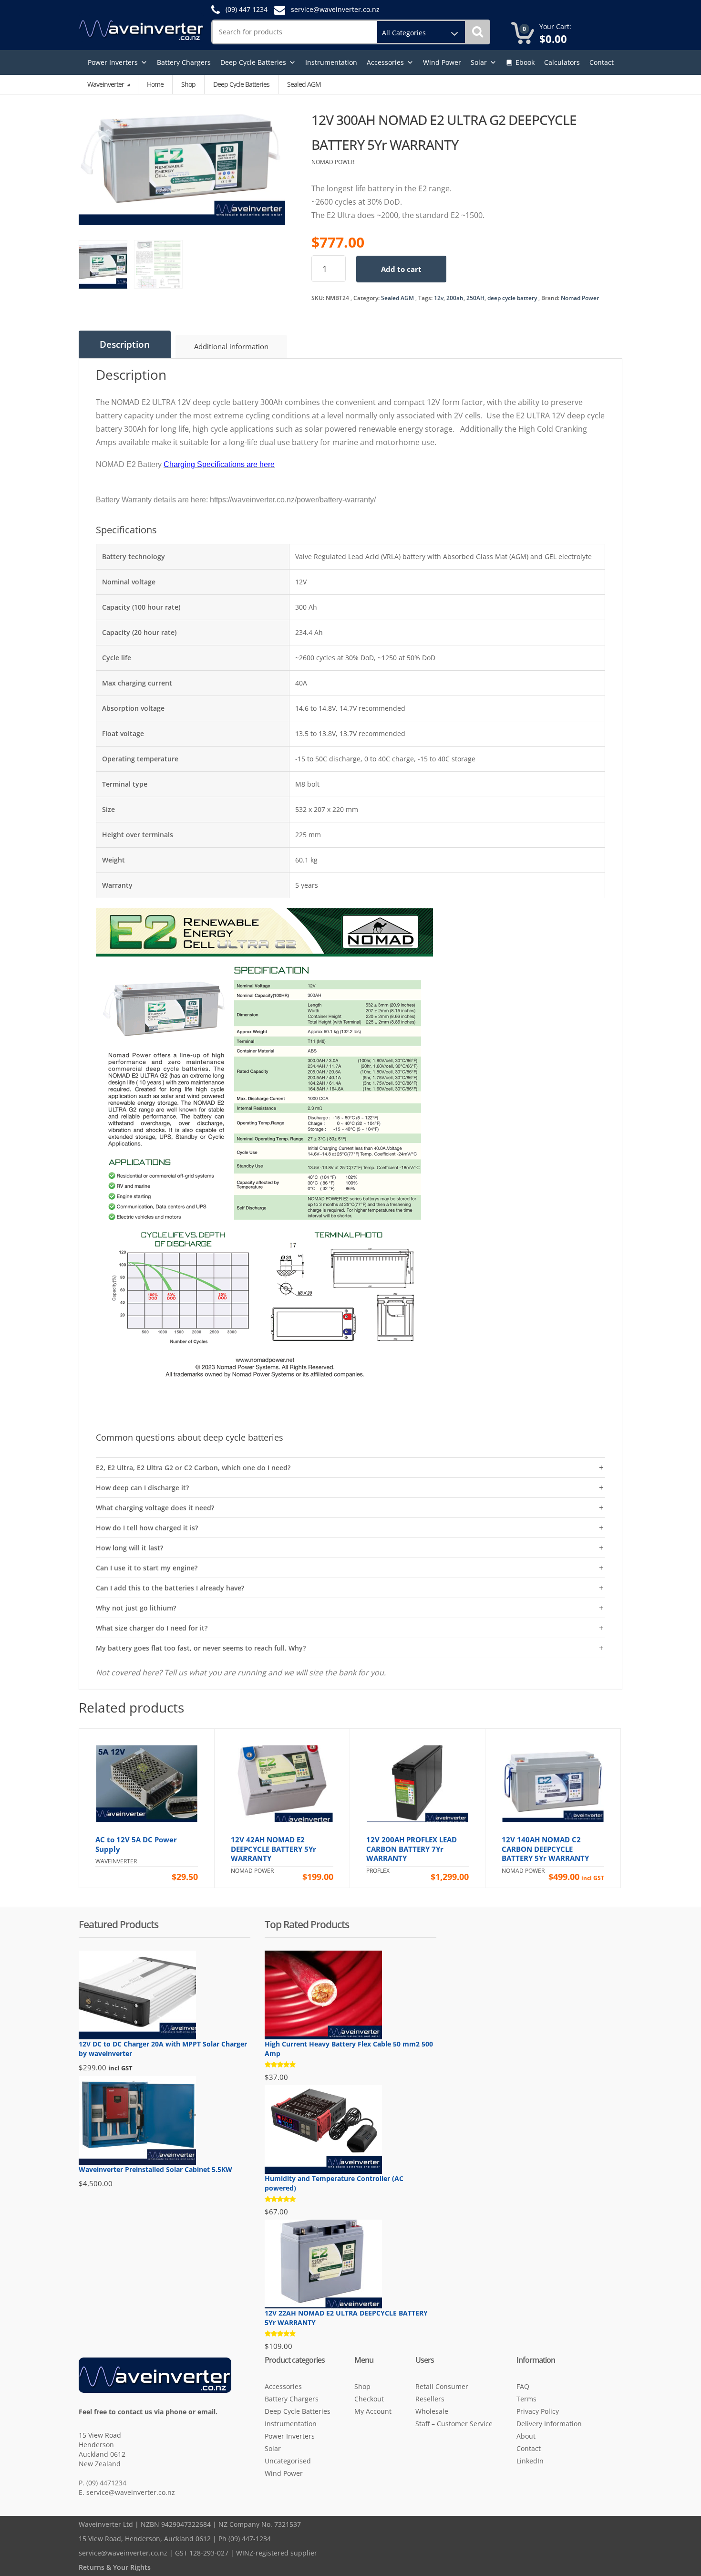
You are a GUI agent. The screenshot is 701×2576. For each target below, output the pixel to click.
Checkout (369, 2399)
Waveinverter (106, 84)
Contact (602, 62)
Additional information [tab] (231, 346)
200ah (455, 298)
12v (439, 298)
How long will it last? (129, 1548)
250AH (475, 298)
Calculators (562, 62)
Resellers (430, 2399)
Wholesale (432, 2411)
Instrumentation (331, 62)
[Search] (478, 32)
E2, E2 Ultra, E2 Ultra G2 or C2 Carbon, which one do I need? (193, 1468)
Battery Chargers (184, 62)
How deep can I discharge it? (142, 1488)
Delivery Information (549, 2424)
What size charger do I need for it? (152, 1628)
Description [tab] (125, 344)
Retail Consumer (442, 2386)
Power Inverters (113, 62)
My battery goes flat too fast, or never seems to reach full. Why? (201, 1648)
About (526, 2436)
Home (155, 84)
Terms (526, 2399)
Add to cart (401, 269)
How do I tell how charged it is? (147, 1528)
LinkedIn (530, 2461)
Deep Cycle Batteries (253, 62)
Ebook (525, 62)
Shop (188, 84)
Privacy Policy (538, 2411)
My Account (373, 2411)
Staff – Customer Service (454, 2424)
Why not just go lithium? (136, 1608)
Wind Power (442, 62)
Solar (479, 62)
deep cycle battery (512, 298)
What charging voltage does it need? (155, 1508)
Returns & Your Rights (115, 2567)
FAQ (523, 2386)
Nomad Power (580, 298)
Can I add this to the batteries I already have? (170, 1588)
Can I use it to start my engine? (147, 1568)
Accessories (385, 62)
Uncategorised (288, 2461)
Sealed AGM (397, 298)
